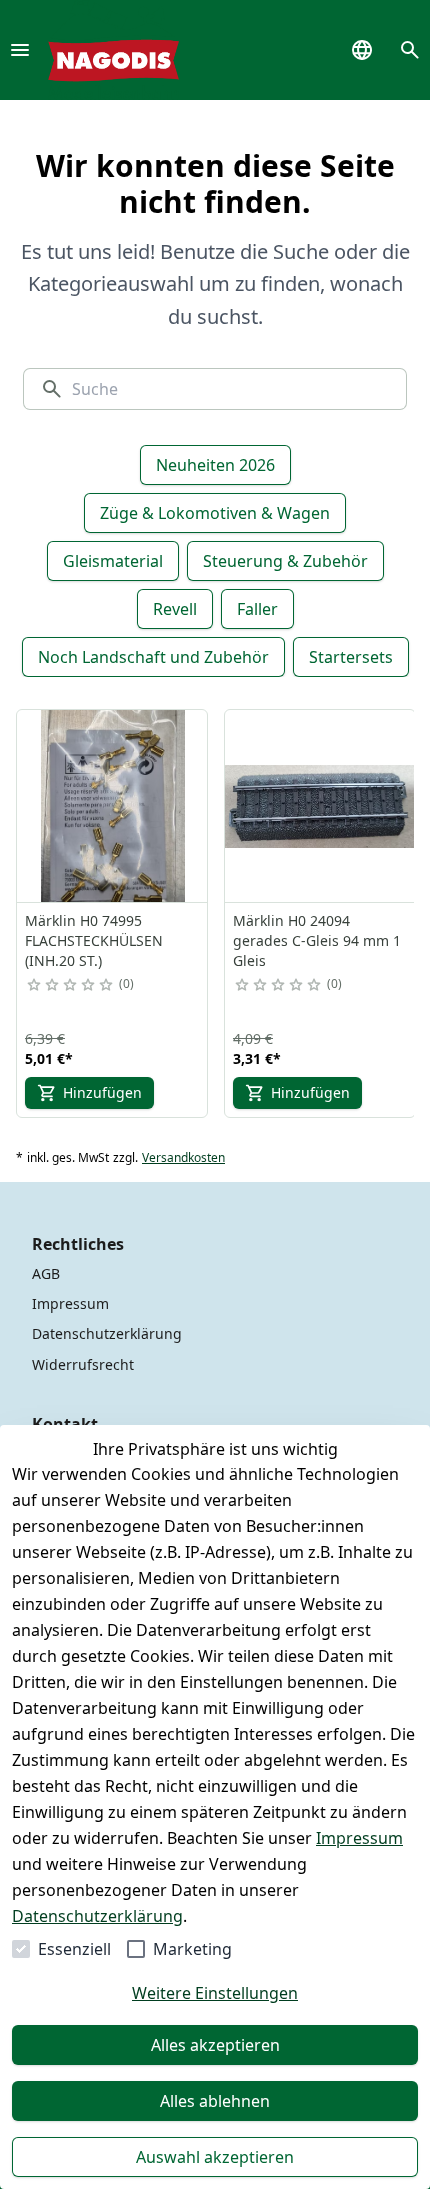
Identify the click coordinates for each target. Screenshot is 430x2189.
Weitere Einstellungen (215, 1993)
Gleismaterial (113, 561)
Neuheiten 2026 (215, 465)
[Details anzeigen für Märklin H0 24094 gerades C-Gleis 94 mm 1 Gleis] (321, 806)
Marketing (192, 1949)
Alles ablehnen (215, 2101)
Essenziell (74, 1949)
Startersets (351, 657)
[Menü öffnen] (20, 50)
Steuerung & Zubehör (285, 561)
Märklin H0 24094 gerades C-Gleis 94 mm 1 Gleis (317, 940)
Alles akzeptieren (215, 2045)
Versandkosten (183, 1158)
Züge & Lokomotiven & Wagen (215, 513)
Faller (257, 609)
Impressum (359, 1838)
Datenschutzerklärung (97, 1916)
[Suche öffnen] (410, 50)
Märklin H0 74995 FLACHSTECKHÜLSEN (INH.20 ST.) (94, 940)
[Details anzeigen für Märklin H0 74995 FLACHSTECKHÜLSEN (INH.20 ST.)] (113, 806)
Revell (175, 609)
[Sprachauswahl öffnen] (362, 50)
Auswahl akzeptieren (215, 2157)
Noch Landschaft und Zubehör (153, 657)
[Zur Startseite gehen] (113, 50)
